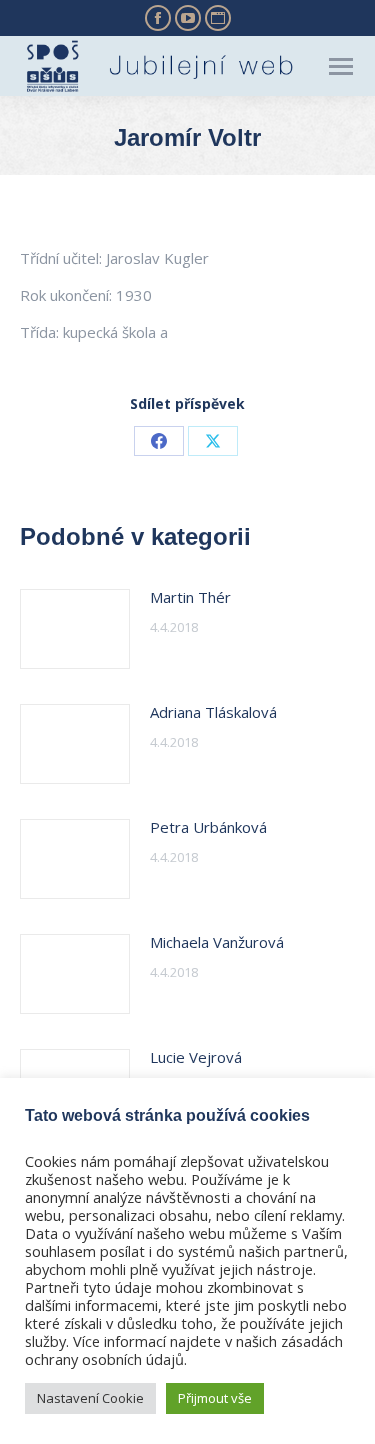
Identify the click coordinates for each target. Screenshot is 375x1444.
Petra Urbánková (208, 827)
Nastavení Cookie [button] (90, 1398)
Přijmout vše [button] (215, 1398)
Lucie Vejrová (196, 1057)
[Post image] (75, 629)
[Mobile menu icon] (341, 66)
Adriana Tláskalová (213, 712)
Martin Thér (190, 597)
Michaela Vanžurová (217, 942)
